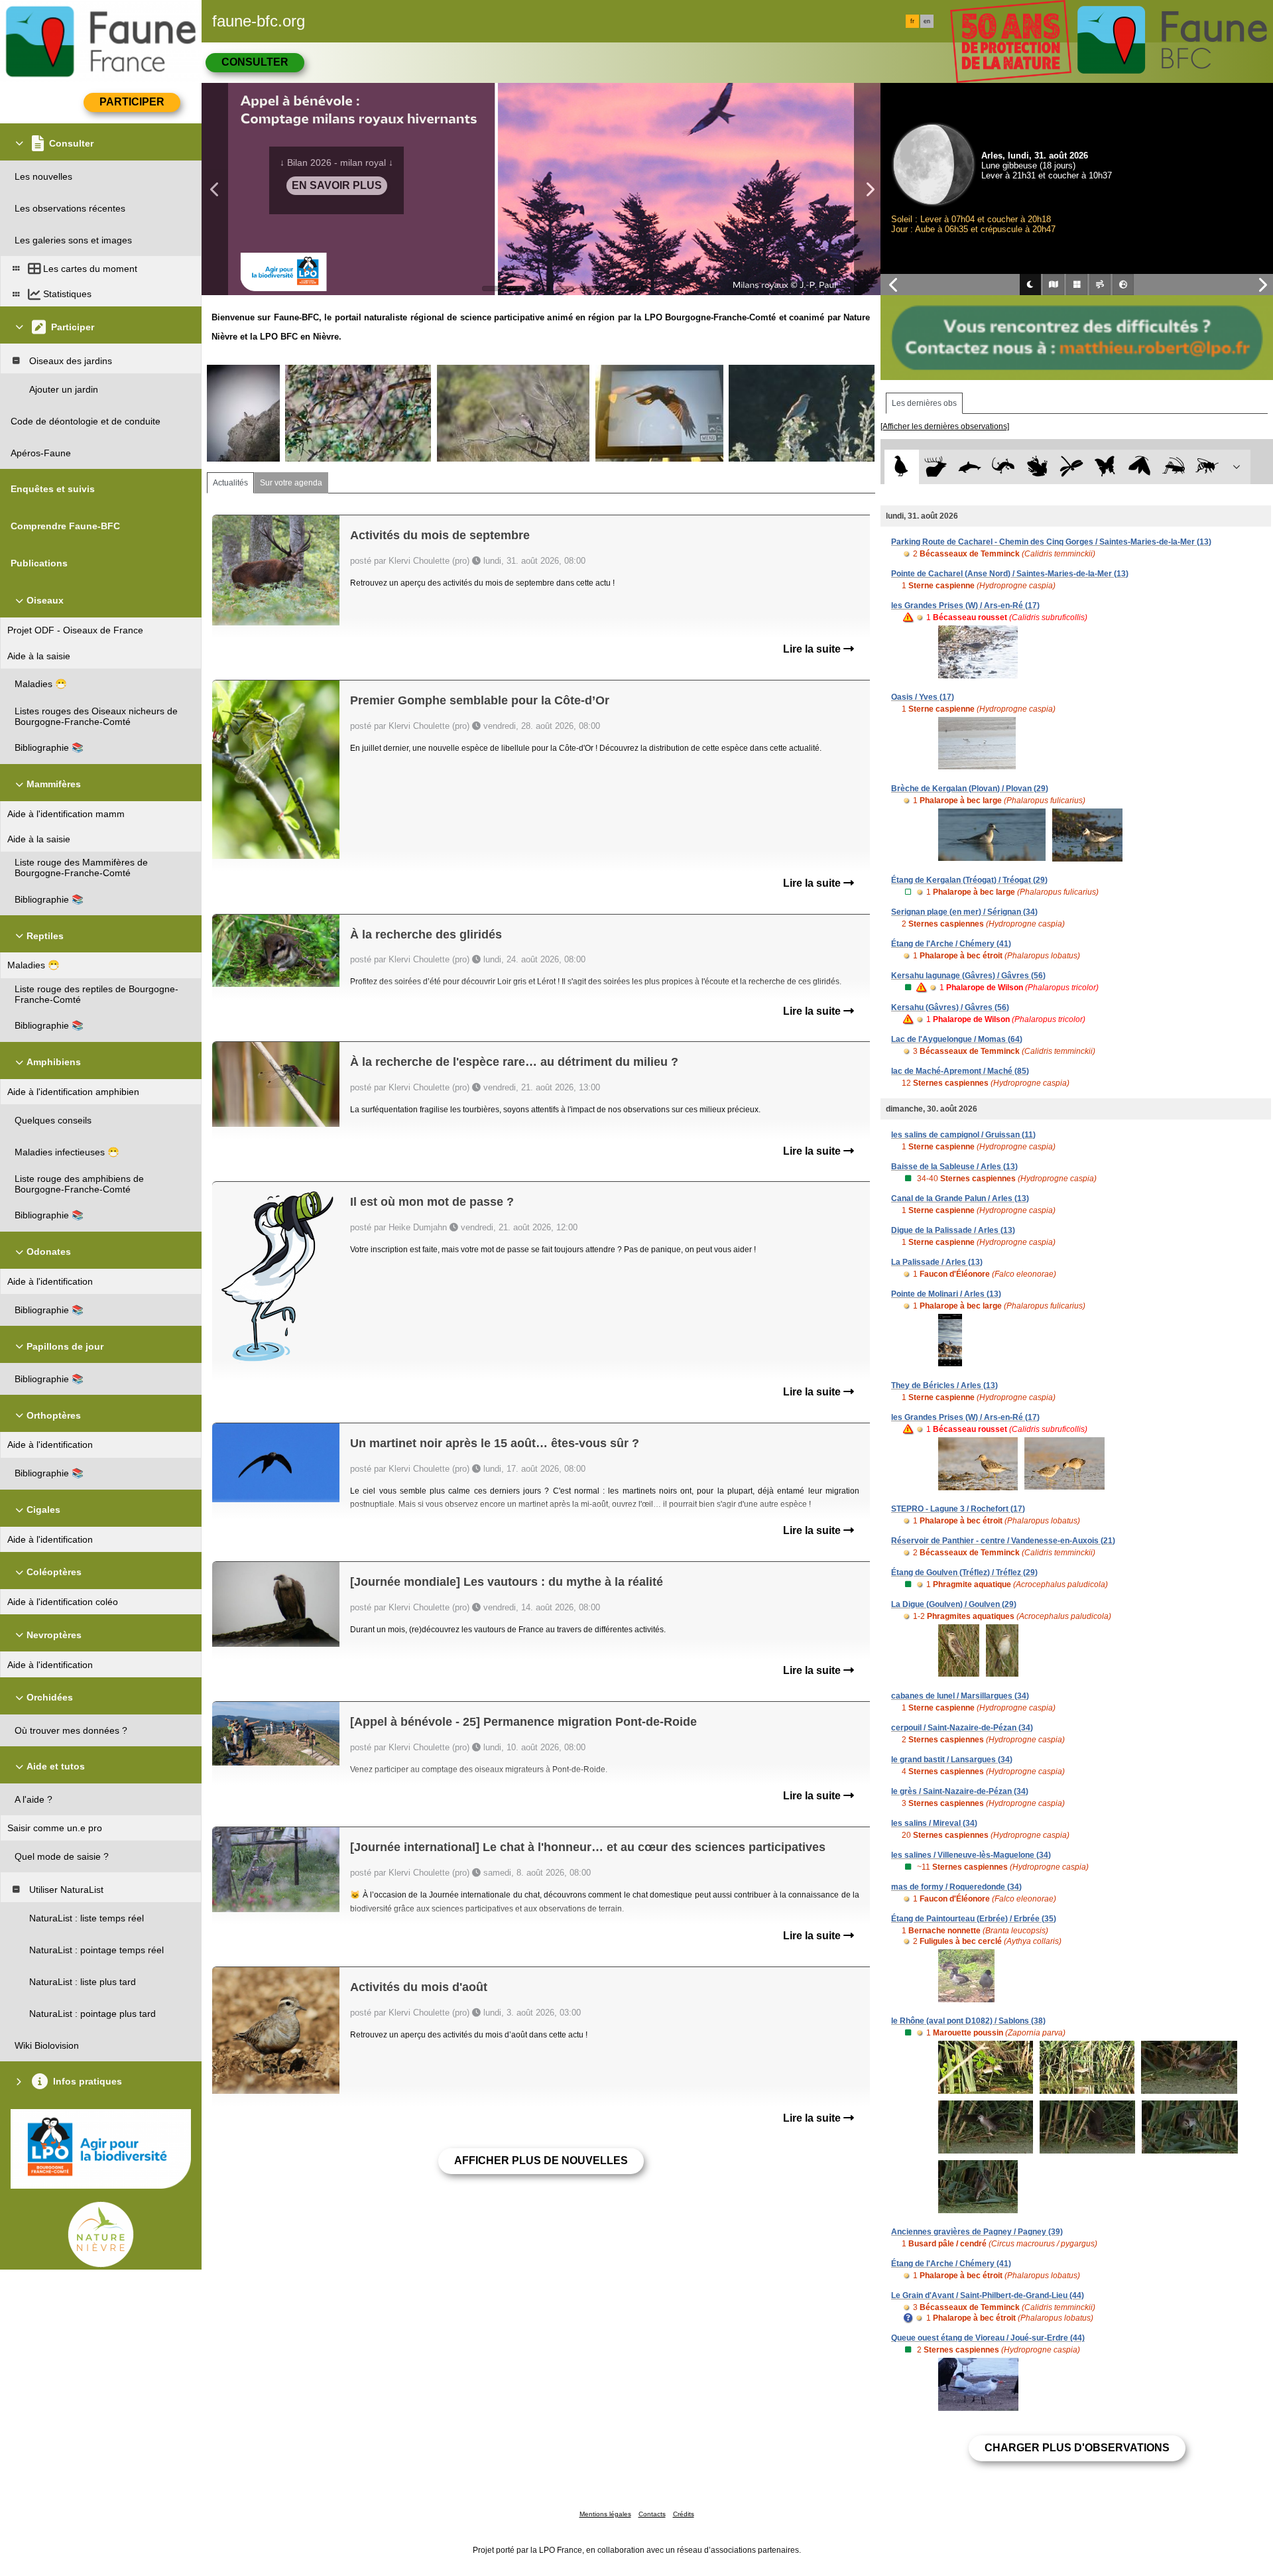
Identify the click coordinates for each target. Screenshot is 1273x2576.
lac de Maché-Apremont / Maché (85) (960, 1071)
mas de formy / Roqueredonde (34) (956, 1887)
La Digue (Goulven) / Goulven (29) (954, 1604)
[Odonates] (1071, 467)
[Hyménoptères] (1207, 467)
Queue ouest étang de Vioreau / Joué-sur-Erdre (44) (988, 2338)
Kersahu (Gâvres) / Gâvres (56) (950, 1007)
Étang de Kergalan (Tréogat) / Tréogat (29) (969, 880)
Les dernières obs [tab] (924, 403)
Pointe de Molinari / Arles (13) (946, 1294)
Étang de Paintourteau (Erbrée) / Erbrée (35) (974, 1919)
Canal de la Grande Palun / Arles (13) (960, 1198)
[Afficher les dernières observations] (945, 426)
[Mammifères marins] (970, 467)
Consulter (255, 62)
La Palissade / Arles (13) (937, 1262)
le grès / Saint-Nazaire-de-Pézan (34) (960, 1791)
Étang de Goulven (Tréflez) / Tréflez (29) (964, 1573)
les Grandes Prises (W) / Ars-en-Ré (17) (965, 606)
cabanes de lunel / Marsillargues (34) (960, 1696)
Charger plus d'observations (1077, 2448)
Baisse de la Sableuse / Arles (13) (954, 1167)
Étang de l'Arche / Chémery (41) (951, 944)
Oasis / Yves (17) (923, 697)
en (927, 21)
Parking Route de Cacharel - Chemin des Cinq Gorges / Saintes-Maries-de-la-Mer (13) (1051, 542)
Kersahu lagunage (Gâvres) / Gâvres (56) (968, 976)
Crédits (684, 2514)
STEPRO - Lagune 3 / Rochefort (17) (958, 1509)
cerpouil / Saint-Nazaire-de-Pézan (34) (962, 1728)
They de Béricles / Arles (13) (944, 1385)
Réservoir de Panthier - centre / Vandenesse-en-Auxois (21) (1003, 1541)
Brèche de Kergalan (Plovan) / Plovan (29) (970, 789)
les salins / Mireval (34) (934, 1823)
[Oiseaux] (901, 467)
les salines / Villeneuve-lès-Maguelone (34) (971, 1855)
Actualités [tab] (230, 483)
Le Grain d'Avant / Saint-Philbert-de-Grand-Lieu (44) (988, 2295)
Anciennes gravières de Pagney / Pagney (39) (977, 2232)
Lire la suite (813, 649)
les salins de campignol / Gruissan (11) (963, 1135)
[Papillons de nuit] (1139, 467)
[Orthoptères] (1173, 467)
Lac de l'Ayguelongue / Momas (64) (957, 1039)
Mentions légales (605, 2514)
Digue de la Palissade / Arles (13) (953, 1230)
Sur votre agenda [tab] (291, 483)
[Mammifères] (936, 467)
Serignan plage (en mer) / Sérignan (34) (964, 912)
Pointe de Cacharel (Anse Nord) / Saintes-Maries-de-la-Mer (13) (1010, 574)
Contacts (652, 2514)
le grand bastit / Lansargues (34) (952, 1760)
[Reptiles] (1003, 467)
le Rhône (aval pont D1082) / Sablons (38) (968, 2021)
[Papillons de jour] (1106, 467)
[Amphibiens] (1037, 467)
